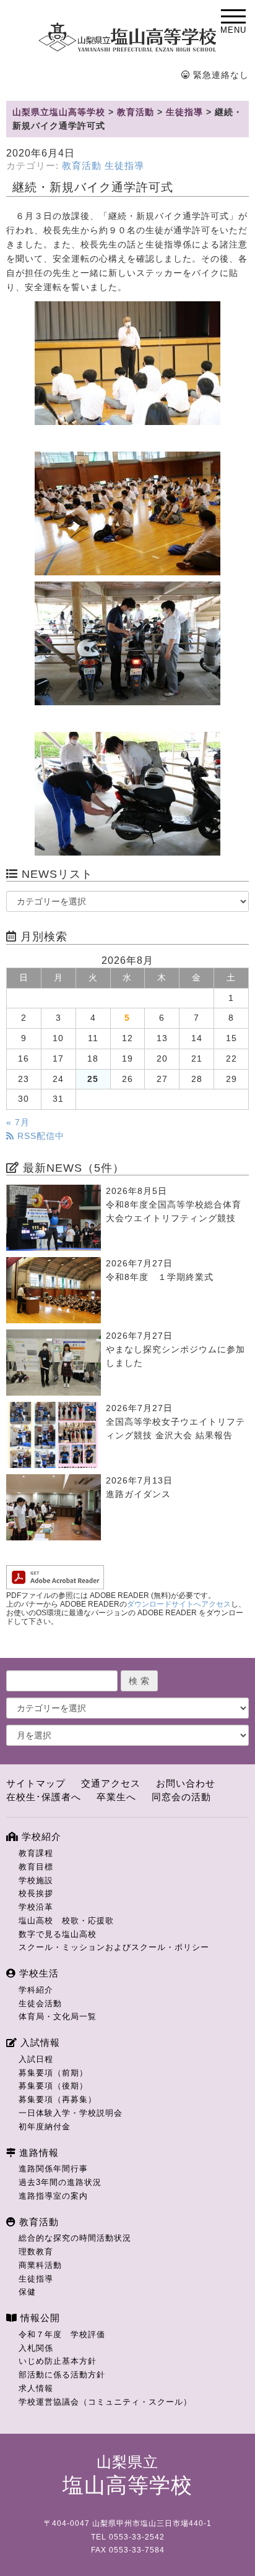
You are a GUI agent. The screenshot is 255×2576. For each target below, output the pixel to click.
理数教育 (36, 2252)
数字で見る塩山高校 (58, 1934)
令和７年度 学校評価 (62, 2334)
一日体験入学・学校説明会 (71, 2113)
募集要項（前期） (53, 2073)
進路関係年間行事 (53, 2169)
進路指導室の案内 (53, 2196)
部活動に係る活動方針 (62, 2375)
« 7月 (18, 1123)
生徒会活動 (40, 2003)
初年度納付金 (45, 2127)
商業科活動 (40, 2265)
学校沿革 (36, 1907)
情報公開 (39, 2318)
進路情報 (37, 2153)
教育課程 (36, 1853)
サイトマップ (36, 1783)
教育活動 (82, 166)
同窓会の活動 (181, 1797)
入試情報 (39, 2042)
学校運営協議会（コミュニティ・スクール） (105, 2402)
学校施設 (36, 1880)
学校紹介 (40, 1836)
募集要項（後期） (53, 2086)
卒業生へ (116, 1797)
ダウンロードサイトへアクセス (179, 1604)
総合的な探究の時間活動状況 (75, 2238)
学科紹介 (36, 1990)
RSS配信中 (39, 1136)
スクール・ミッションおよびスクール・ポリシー (114, 1947)
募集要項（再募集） (58, 2099)
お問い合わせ (186, 1783)
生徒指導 (124, 166)
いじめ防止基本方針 (58, 2361)
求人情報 (36, 2388)
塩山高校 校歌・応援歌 (66, 1921)
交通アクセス (111, 1783)
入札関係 (36, 2348)
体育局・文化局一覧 (58, 2016)
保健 (27, 2292)
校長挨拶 (36, 1893)
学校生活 (37, 1973)
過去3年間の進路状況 (60, 2182)
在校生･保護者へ (44, 1797)
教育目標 (36, 1867)
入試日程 (36, 2059)
